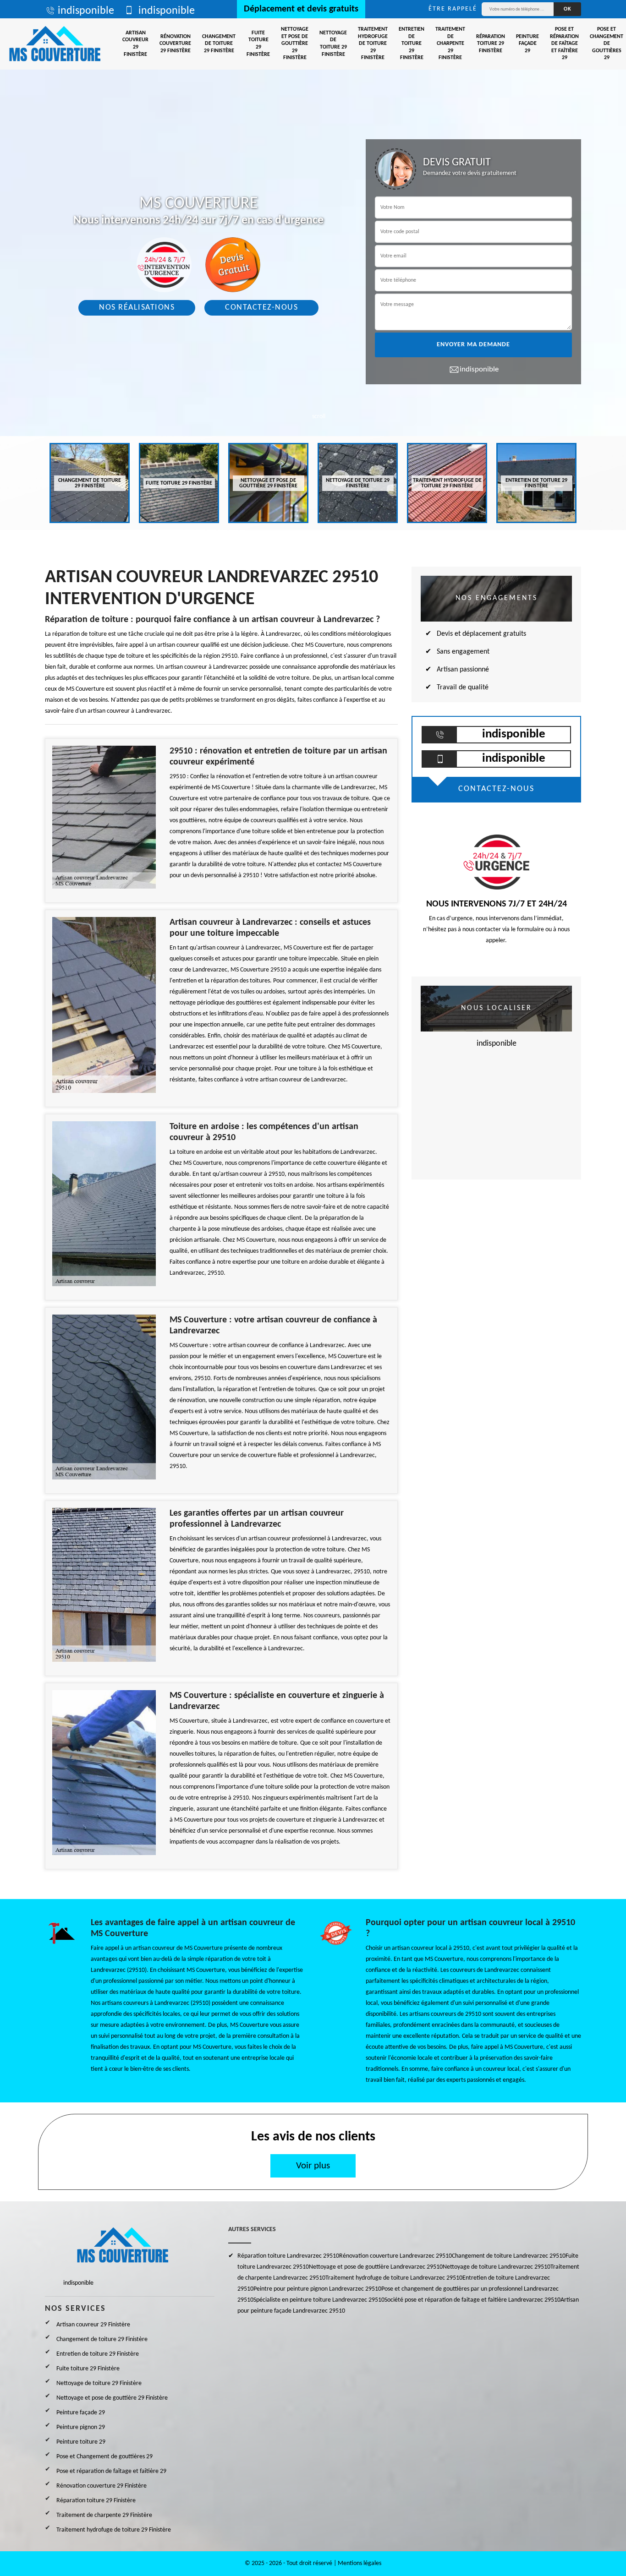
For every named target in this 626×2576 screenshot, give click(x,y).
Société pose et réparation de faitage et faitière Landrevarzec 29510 (472, 2300)
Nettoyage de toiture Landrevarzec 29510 (497, 2267)
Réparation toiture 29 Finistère (491, 44)
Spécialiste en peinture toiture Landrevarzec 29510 (319, 2300)
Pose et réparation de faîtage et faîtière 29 (564, 44)
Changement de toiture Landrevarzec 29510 (509, 2256)
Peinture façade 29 (527, 44)
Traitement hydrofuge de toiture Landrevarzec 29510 (394, 2278)
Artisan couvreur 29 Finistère (135, 44)
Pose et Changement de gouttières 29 (104, 2457)
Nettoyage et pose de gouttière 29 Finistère (295, 44)
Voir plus (313, 2166)
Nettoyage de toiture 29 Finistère (333, 44)
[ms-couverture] (55, 44)
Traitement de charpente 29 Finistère (450, 44)
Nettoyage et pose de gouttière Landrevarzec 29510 (376, 2267)
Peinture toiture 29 (81, 2442)
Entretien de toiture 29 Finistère (412, 44)
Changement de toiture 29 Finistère (219, 44)
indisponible (86, 11)
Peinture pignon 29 (81, 2427)
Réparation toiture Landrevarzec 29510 (288, 2256)
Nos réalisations (137, 308)
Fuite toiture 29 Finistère (258, 44)
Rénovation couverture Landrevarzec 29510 (395, 2256)
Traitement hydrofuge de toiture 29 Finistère (373, 44)
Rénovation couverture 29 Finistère (175, 44)
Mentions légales (360, 2563)
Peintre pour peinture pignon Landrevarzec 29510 (317, 2289)
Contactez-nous (261, 308)
